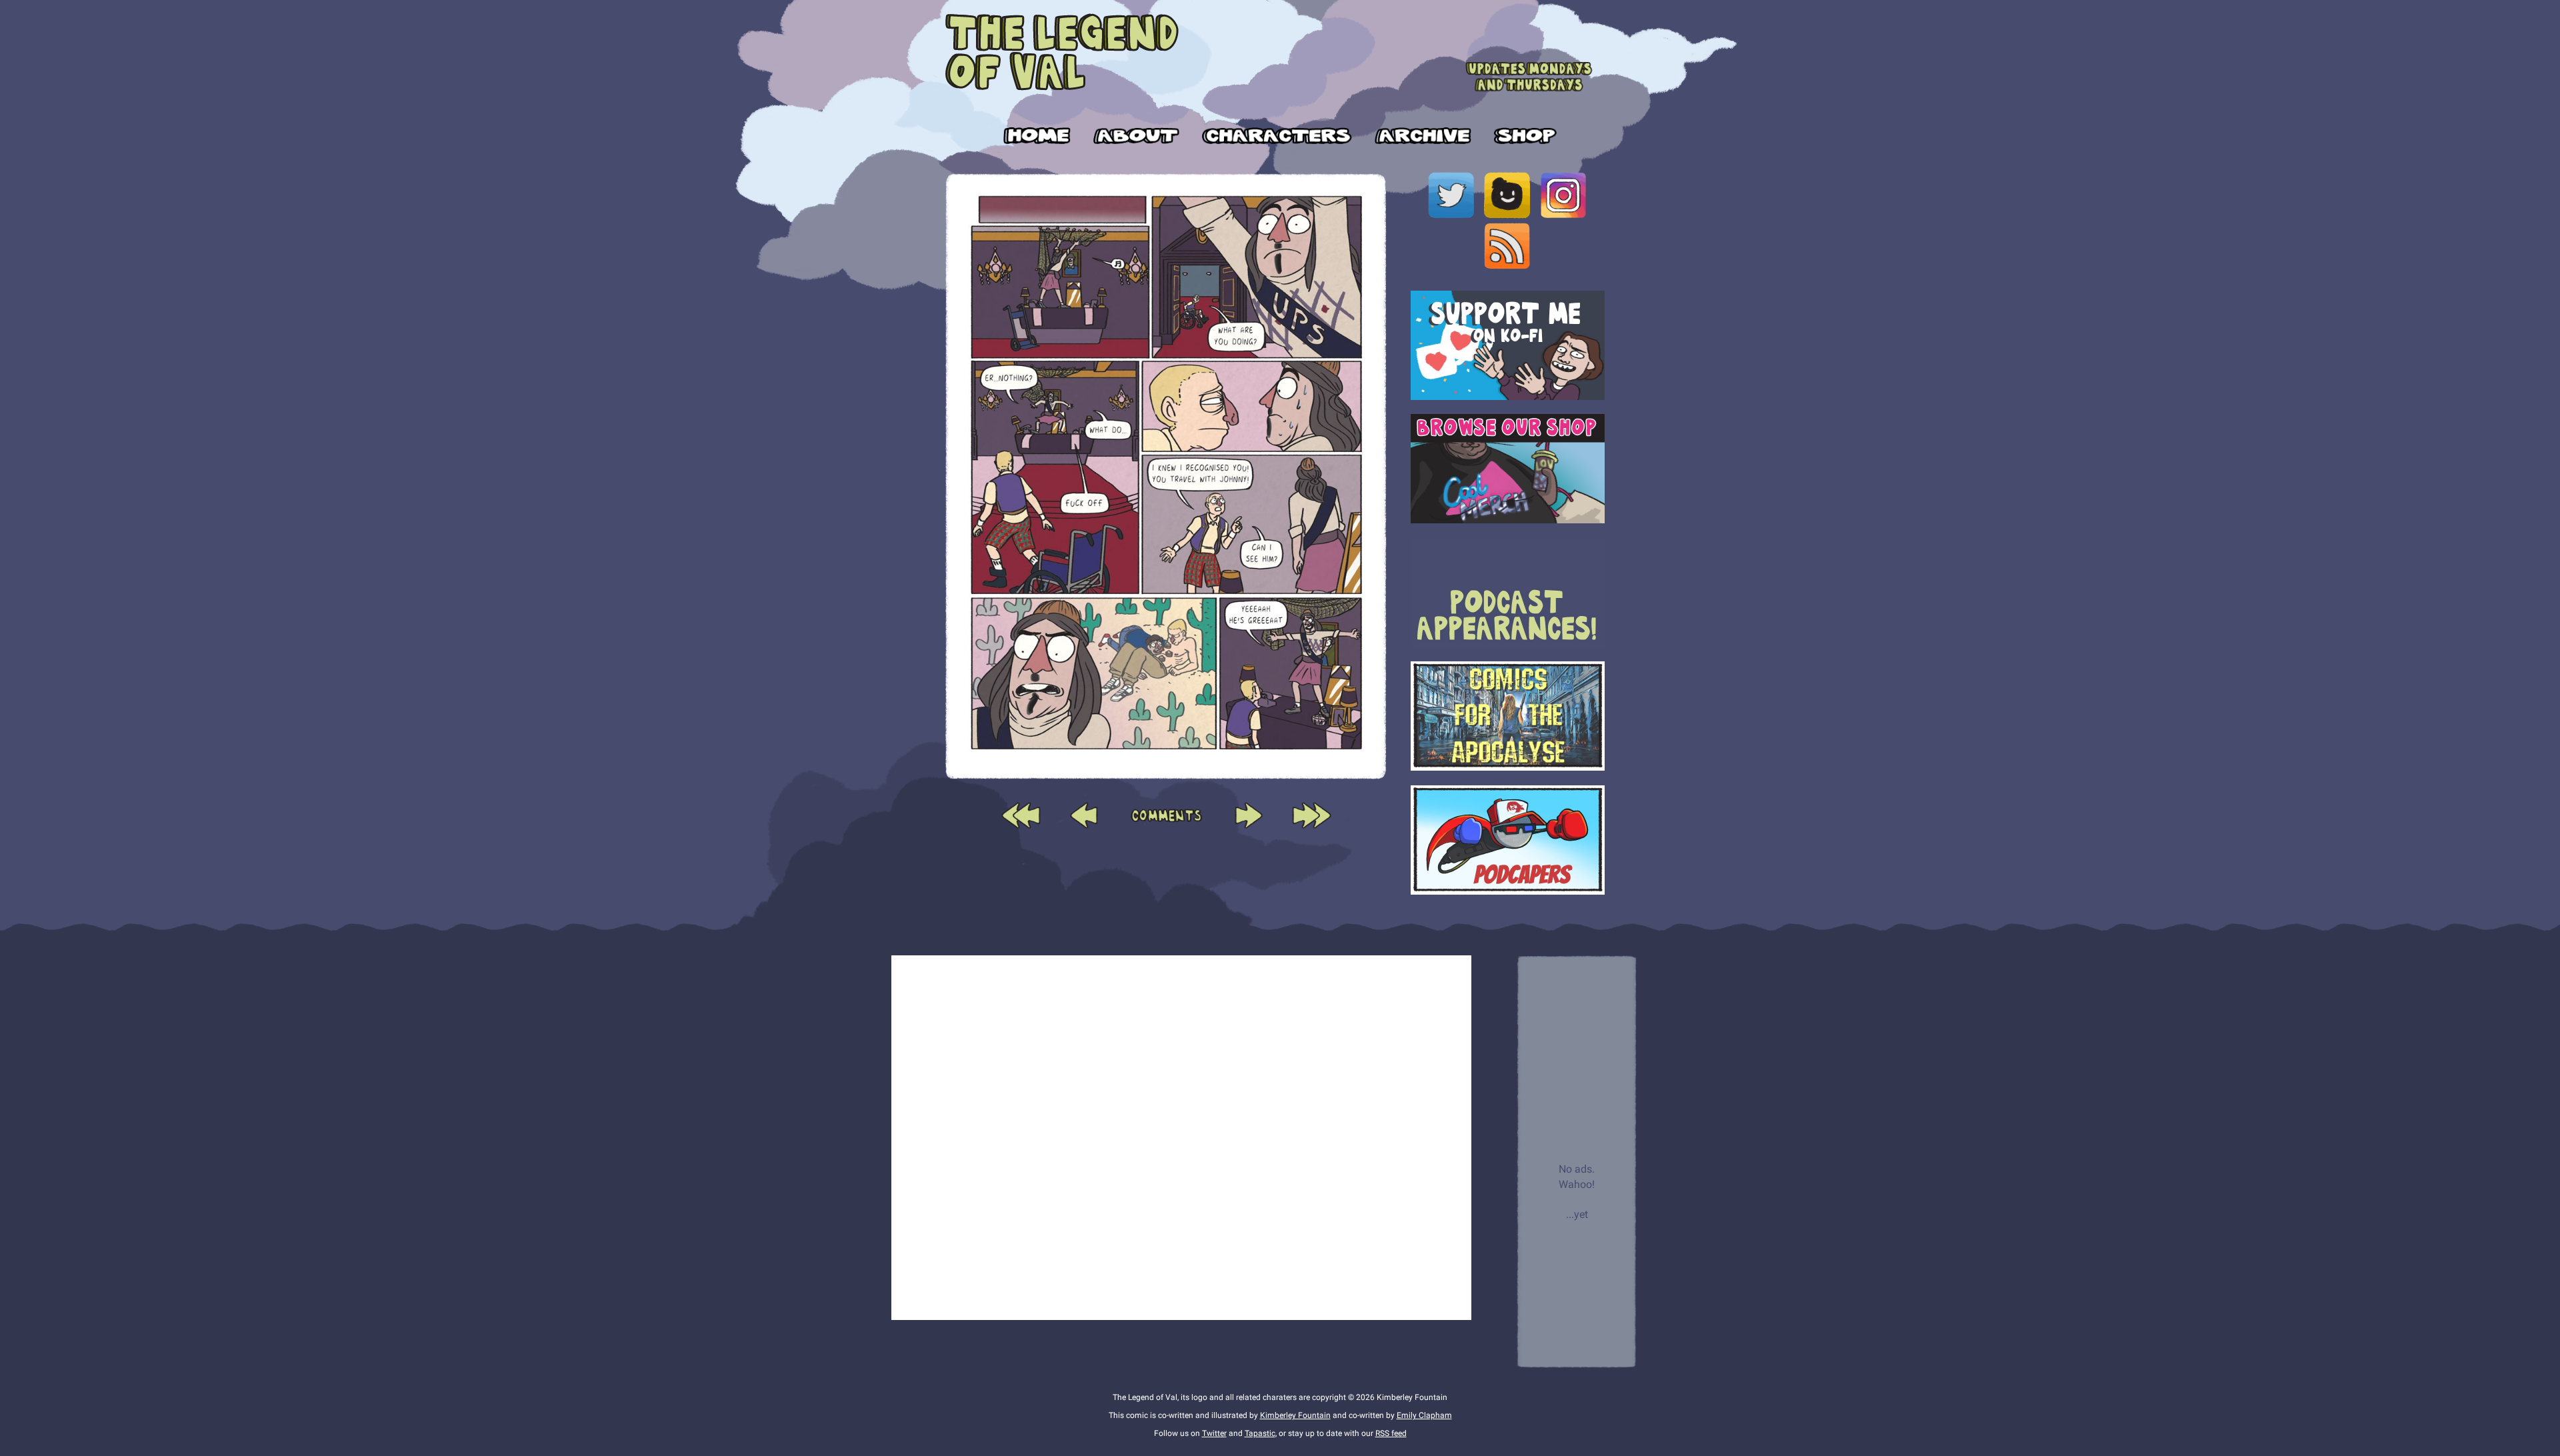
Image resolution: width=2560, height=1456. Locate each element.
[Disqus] (1181, 1135)
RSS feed (1391, 1433)
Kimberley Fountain (1295, 1415)
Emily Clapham (1424, 1415)
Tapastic (1260, 1433)
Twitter (1214, 1433)
